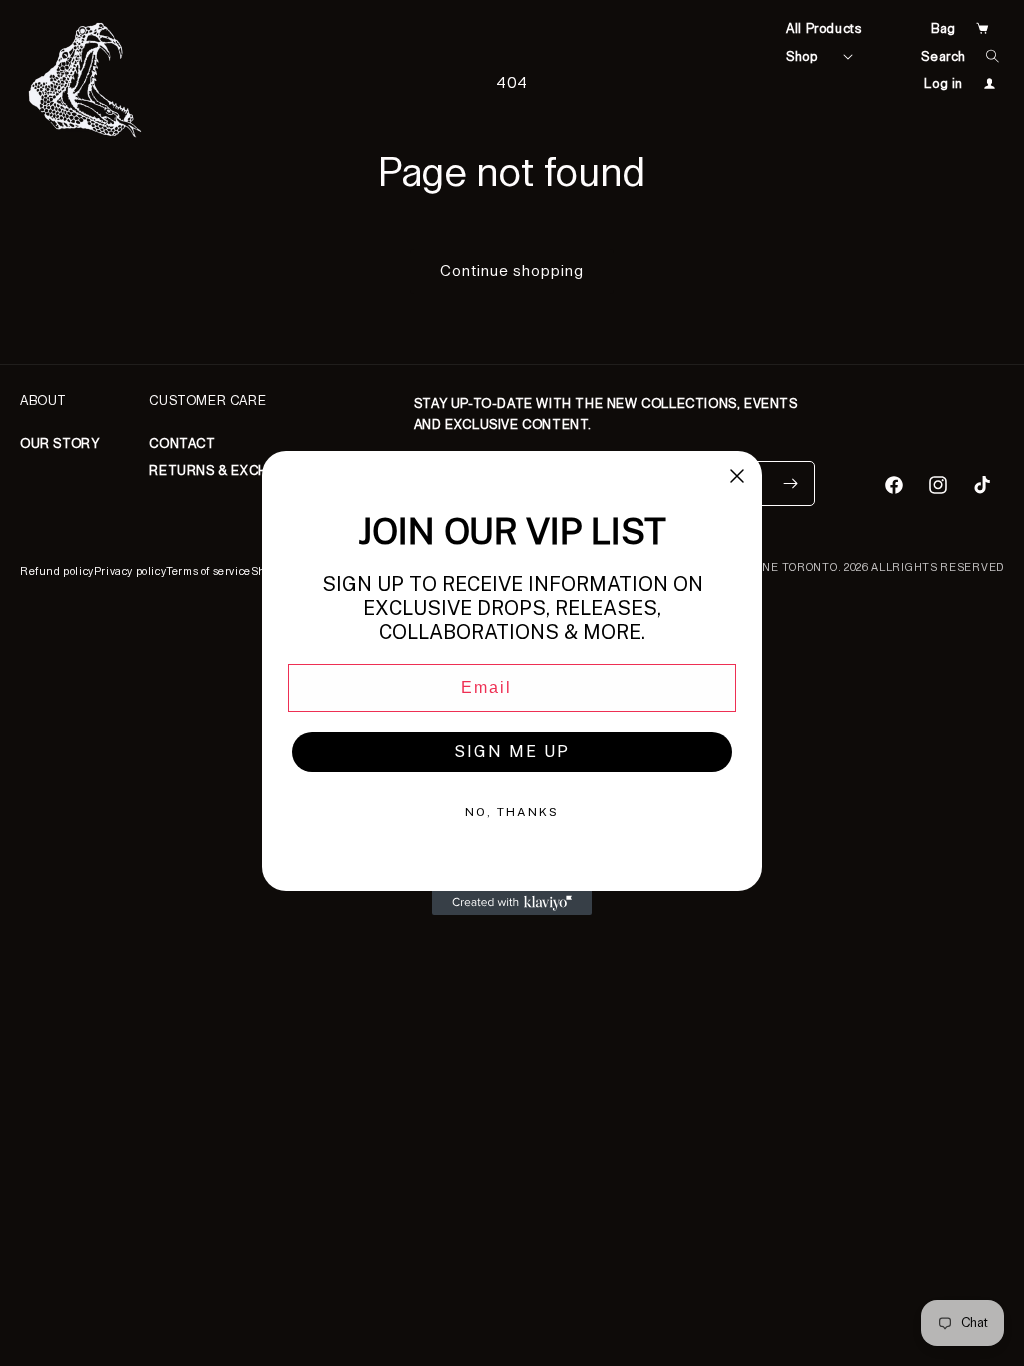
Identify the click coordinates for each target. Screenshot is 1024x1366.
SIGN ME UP (512, 751)
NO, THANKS (512, 812)
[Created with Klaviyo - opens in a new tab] (512, 903)
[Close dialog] (737, 476)
